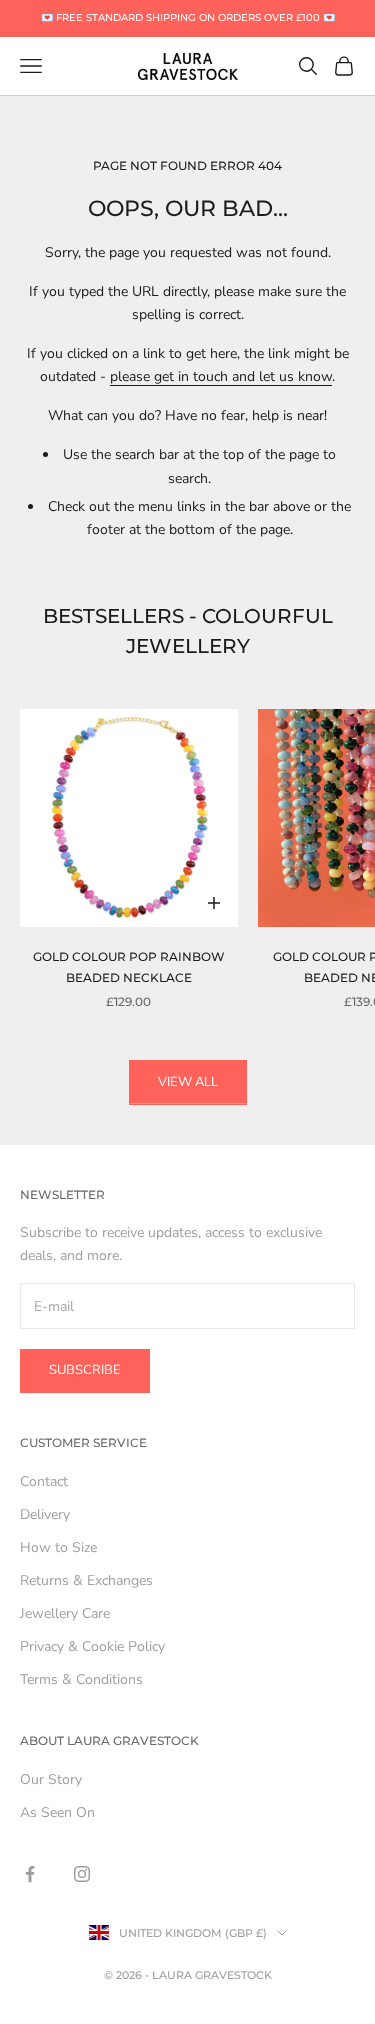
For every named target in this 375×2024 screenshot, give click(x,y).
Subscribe (85, 1370)
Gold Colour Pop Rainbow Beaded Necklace (129, 966)
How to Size (58, 1547)
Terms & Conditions (81, 1679)
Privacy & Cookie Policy (92, 1646)
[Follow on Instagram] (82, 1874)
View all (188, 1082)
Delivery (45, 1514)
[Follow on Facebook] (30, 1874)
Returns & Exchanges (86, 1580)
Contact (44, 1481)
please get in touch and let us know (221, 376)
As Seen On (57, 1812)
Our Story (51, 1779)
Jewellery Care (65, 1613)
